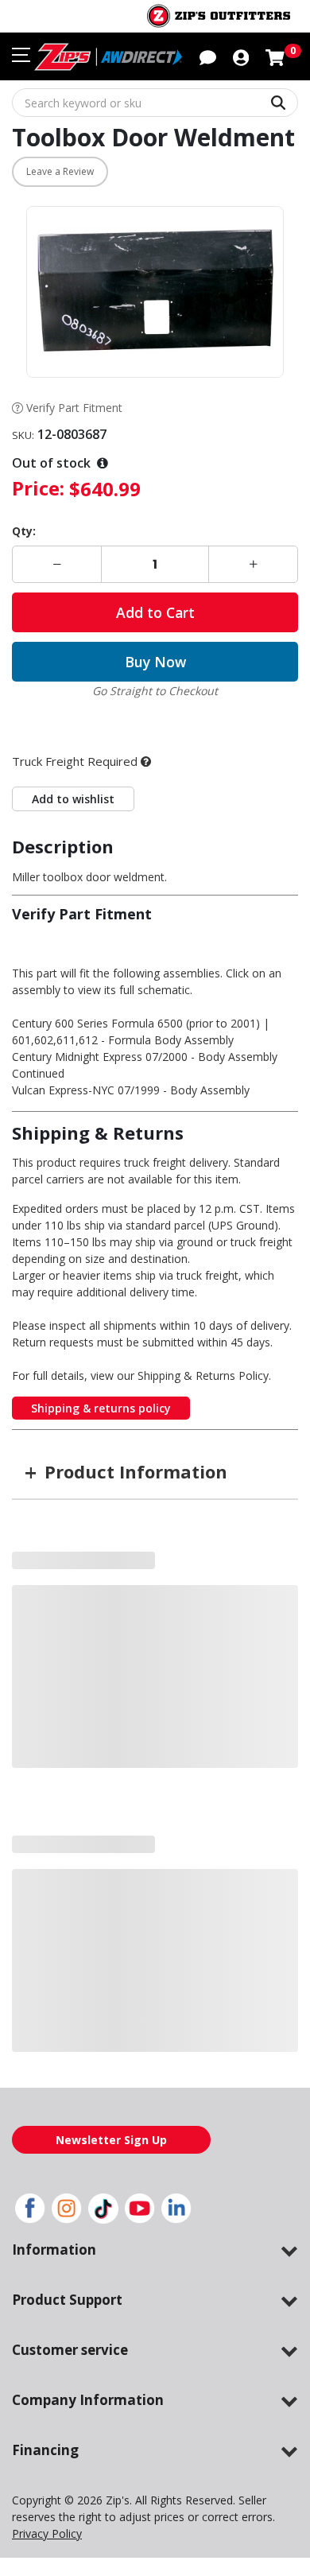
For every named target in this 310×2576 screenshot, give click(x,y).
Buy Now (155, 662)
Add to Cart (155, 612)
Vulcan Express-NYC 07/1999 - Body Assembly (131, 1058)
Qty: (24, 531)
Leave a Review (60, 171)
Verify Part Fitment (74, 408)
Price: (38, 488)
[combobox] (155, 103)
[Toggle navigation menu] (21, 55)
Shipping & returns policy (101, 1376)
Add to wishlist (73, 767)
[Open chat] (208, 56)
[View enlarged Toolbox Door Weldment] (155, 292)
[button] (241, 56)
